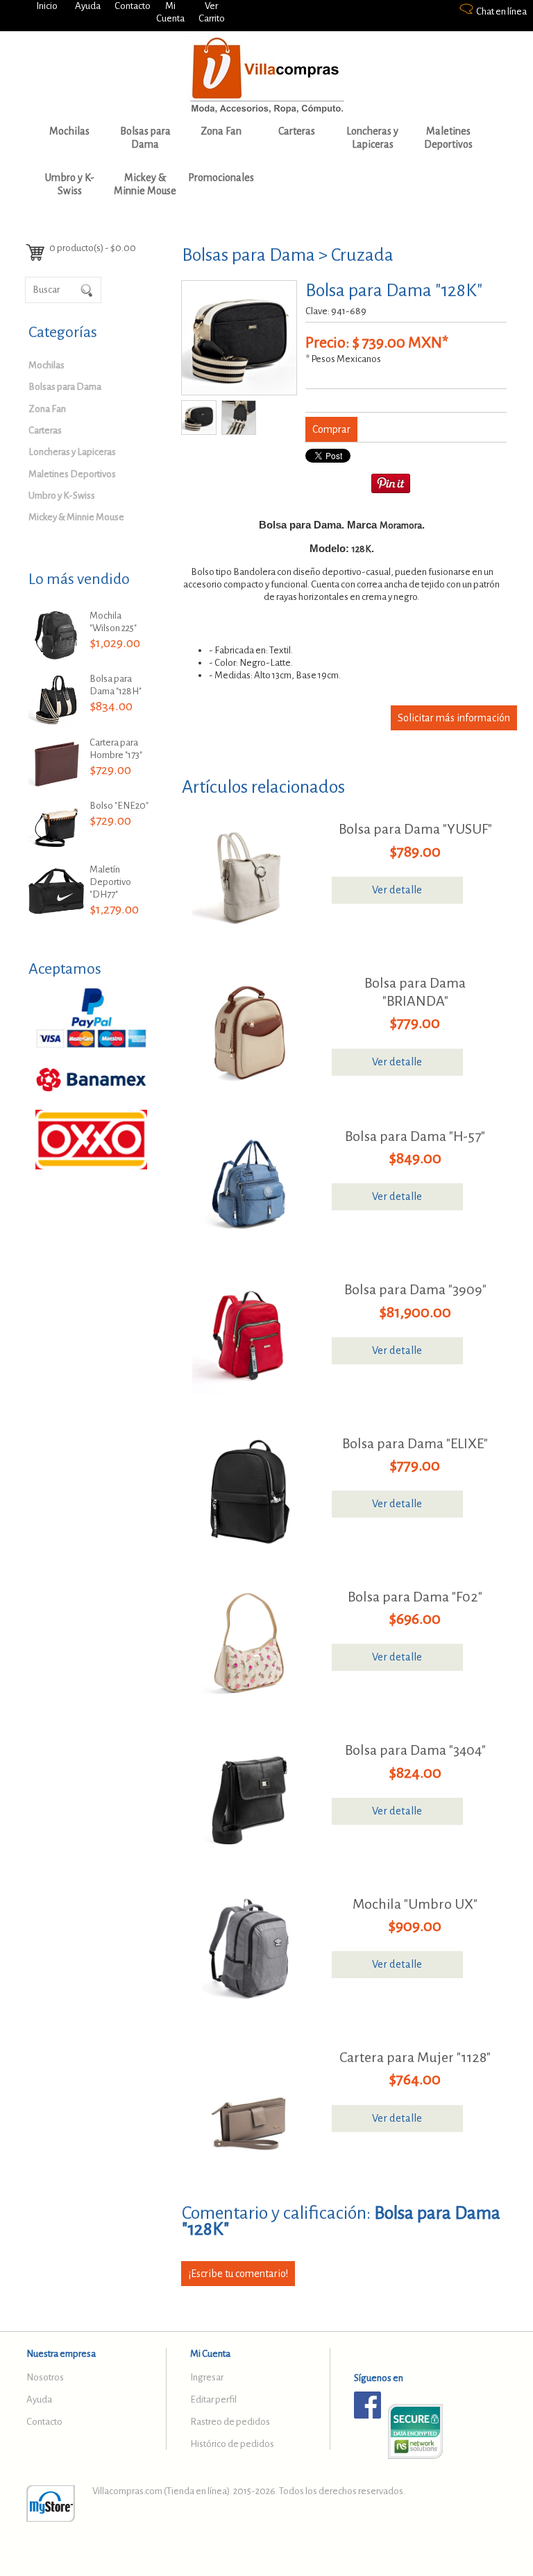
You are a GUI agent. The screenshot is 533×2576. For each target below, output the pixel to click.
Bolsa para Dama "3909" (415, 1289)
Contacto (133, 6)
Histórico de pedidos (232, 2444)
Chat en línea (501, 11)
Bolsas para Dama (145, 138)
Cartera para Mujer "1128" (415, 2057)
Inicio (47, 6)
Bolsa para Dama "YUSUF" (415, 829)
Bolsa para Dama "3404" (415, 1750)
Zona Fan (221, 131)
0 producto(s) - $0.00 (93, 248)
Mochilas (69, 131)
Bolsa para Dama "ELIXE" (415, 1443)
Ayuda (88, 6)
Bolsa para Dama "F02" (415, 1597)
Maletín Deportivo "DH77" (110, 882)
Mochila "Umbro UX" (415, 1904)
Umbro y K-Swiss (70, 184)
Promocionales (221, 178)
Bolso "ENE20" (119, 806)
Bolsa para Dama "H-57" (415, 1136)
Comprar (331, 429)
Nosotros (45, 2377)
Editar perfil (213, 2399)
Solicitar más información (454, 718)
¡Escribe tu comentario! (238, 2274)
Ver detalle (397, 890)
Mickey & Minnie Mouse (145, 184)
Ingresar (207, 2377)
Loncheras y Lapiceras (372, 138)
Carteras (297, 131)
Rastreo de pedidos (230, 2422)
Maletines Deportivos (448, 138)
